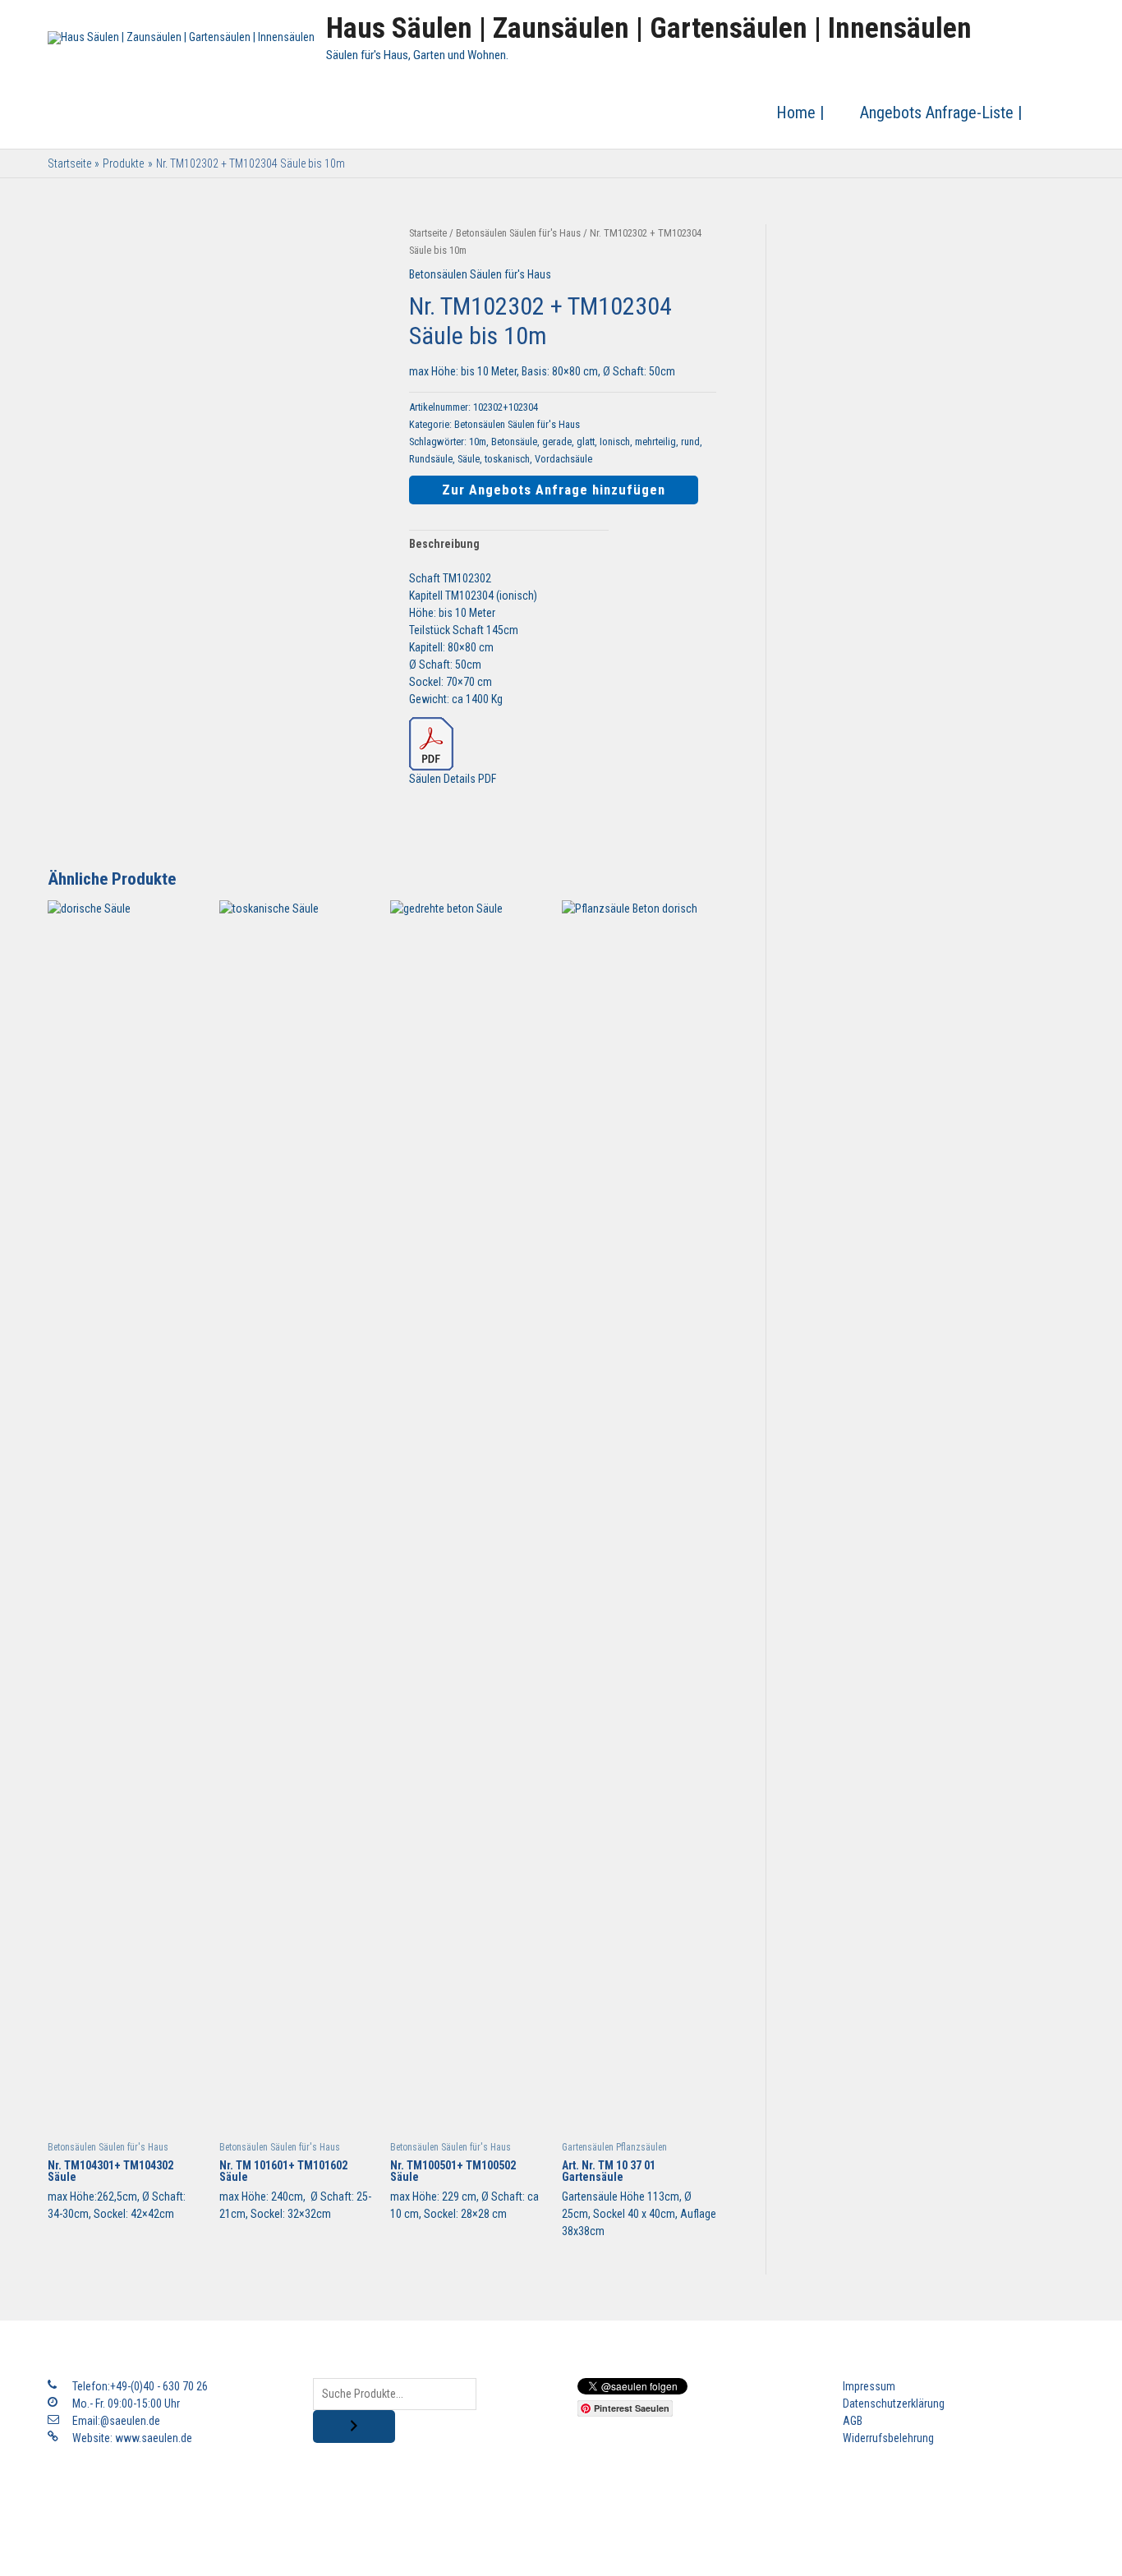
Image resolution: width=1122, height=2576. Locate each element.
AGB (853, 2421)
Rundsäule (431, 459)
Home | (800, 113)
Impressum (869, 2386)
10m (478, 442)
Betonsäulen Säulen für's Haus (518, 233)
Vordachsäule (563, 459)
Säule (469, 459)
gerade (557, 442)
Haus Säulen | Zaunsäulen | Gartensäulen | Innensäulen (649, 28)
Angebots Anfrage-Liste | (941, 113)
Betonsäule (514, 442)
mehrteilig (655, 442)
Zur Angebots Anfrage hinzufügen (554, 490)
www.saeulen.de (154, 2438)
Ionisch (615, 442)
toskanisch (507, 459)
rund (690, 442)
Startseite (428, 233)
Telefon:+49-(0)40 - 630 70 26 (140, 2386)
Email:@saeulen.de (116, 2421)
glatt (586, 442)
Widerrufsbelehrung (888, 2438)
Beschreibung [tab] (444, 544)
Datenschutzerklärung (894, 2403)
